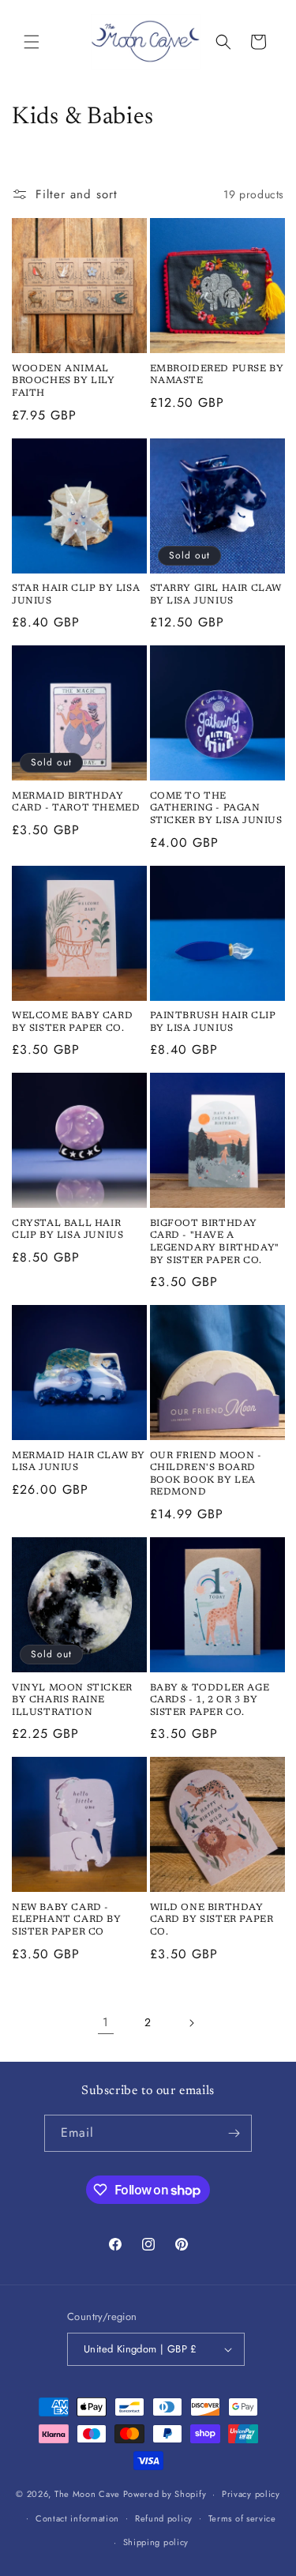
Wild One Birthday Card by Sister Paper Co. (212, 1920)
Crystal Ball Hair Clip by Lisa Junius (67, 1230)
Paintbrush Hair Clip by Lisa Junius (213, 1022)
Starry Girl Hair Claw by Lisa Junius (216, 595)
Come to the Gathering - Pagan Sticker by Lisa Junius (216, 809)
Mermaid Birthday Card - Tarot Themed (76, 803)
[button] (32, 42)
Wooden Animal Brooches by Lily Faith (64, 381)
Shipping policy (156, 2542)
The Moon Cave (87, 2494)
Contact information (77, 2518)
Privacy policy (251, 2494)
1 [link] (106, 2022)
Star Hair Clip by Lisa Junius (76, 595)
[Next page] (191, 2023)
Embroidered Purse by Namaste (217, 375)
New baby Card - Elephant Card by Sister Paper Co (67, 1920)
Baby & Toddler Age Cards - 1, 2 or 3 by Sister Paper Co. (210, 1700)
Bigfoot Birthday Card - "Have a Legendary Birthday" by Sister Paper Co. (215, 1242)
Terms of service (242, 2518)
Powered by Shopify (165, 2494)
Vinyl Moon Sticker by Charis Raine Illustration (72, 1700)
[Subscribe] (234, 2133)
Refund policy (164, 2518)
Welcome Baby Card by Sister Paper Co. (72, 1022)
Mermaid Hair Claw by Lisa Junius (79, 1462)
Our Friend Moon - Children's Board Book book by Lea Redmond (206, 1474)
